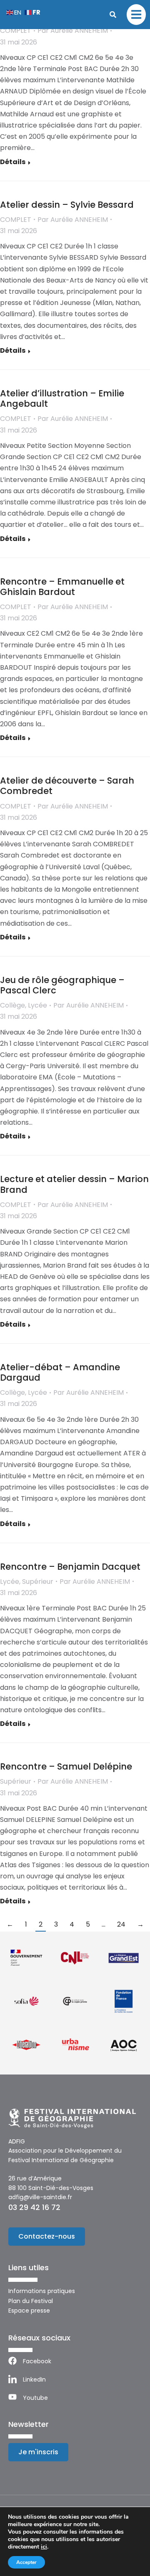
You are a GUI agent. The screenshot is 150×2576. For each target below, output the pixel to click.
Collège (12, 1005)
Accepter (26, 2562)
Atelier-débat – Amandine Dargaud (60, 1372)
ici (44, 2547)
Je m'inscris (38, 2452)
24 (121, 1924)
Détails (13, 162)
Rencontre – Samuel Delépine (66, 1766)
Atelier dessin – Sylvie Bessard (67, 205)
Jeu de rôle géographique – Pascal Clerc (62, 985)
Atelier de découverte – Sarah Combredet (67, 786)
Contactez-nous (47, 2236)
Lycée (37, 1005)
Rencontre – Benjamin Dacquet (70, 1567)
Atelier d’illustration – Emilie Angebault (62, 398)
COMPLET (16, 31)
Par (73, 31)
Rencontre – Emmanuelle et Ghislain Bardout (62, 587)
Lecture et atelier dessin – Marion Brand (74, 1184)
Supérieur (38, 1582)
